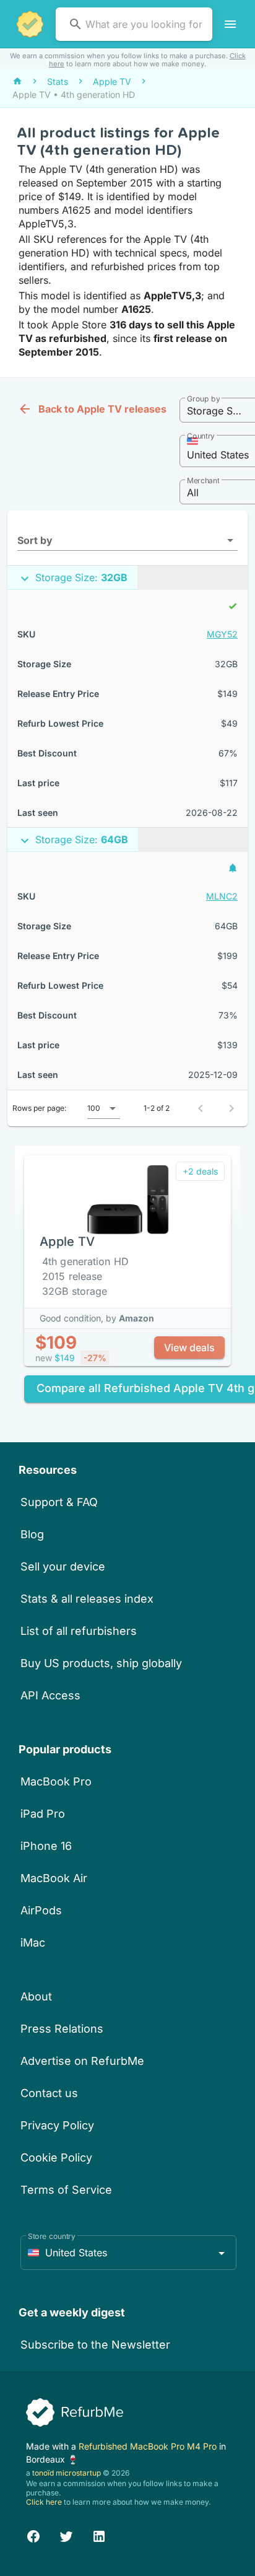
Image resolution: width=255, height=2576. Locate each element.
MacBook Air (54, 1878)
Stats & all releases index (87, 1599)
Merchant (203, 480)
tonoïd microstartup (67, 2473)
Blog (32, 1534)
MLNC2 (222, 896)
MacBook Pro (56, 1781)
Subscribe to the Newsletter (95, 2345)
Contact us (49, 2093)
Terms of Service (66, 2190)
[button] (127, 540)
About (36, 1996)
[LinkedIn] (99, 2535)
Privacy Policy (57, 2125)
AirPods (41, 1910)
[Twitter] (66, 2535)
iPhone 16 (46, 1846)
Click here (44, 2502)
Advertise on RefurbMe (82, 2061)
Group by (203, 399)
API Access (50, 1695)
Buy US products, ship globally (101, 1663)
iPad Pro (43, 1814)
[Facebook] (33, 2535)
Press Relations (62, 2029)
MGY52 (222, 634)
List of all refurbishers (79, 1631)
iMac (33, 1943)
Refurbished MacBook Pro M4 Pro (149, 2446)
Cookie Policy (56, 2158)
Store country (52, 2236)
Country (201, 436)
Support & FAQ (59, 1502)
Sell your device (63, 1566)
